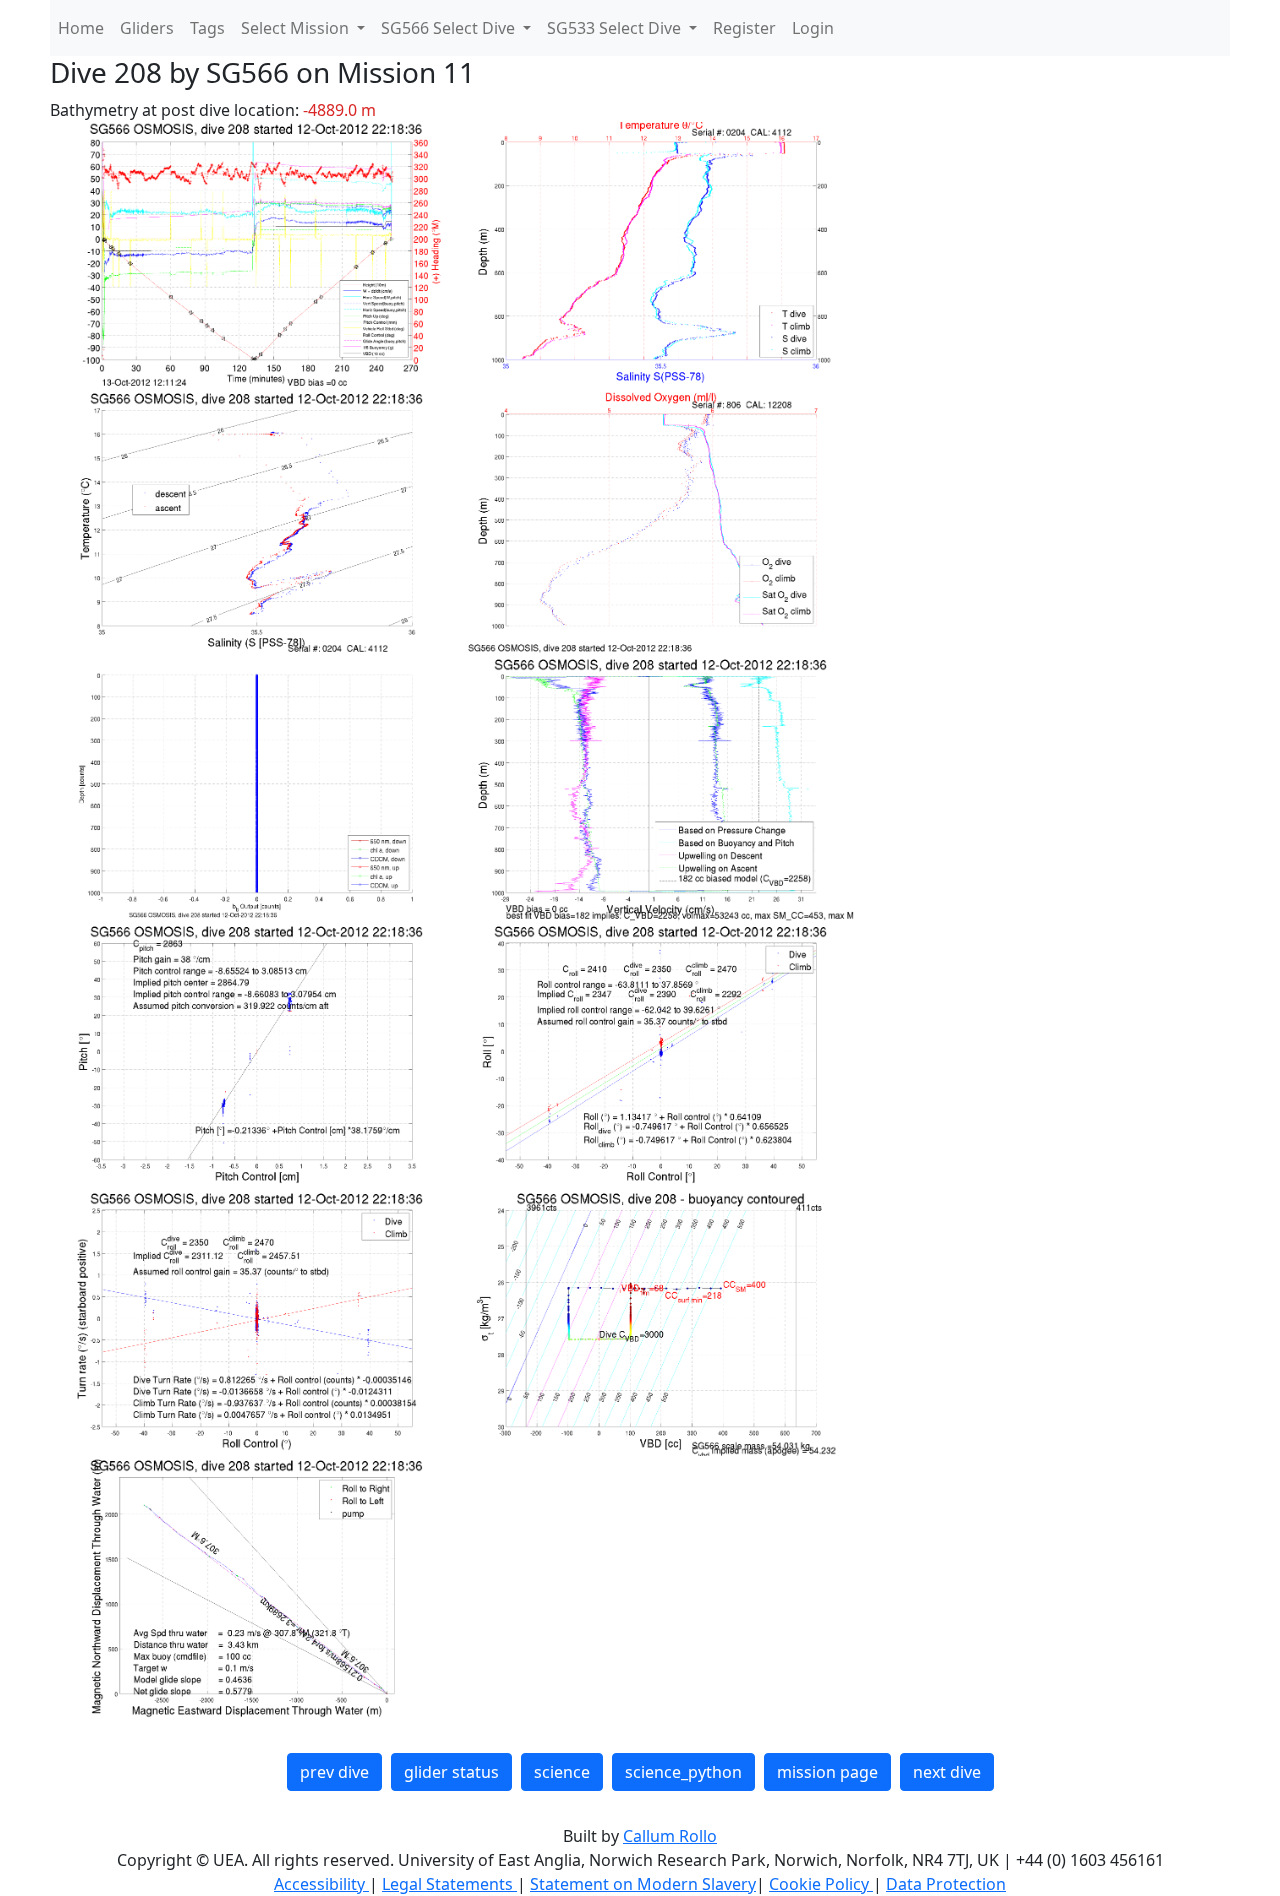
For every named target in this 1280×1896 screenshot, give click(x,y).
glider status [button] (451, 1772)
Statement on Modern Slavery (643, 1884)
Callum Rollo (670, 1836)
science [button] (562, 1772)
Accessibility (321, 1884)
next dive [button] (947, 1772)
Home (81, 28)
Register (744, 28)
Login (813, 28)
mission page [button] (827, 1772)
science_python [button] (683, 1772)
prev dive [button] (334, 1772)
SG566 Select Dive (450, 28)
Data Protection (946, 1884)
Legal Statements (449, 1884)
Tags (207, 28)
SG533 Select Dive (616, 28)
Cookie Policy (821, 1884)
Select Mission (297, 28)
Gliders (147, 28)
